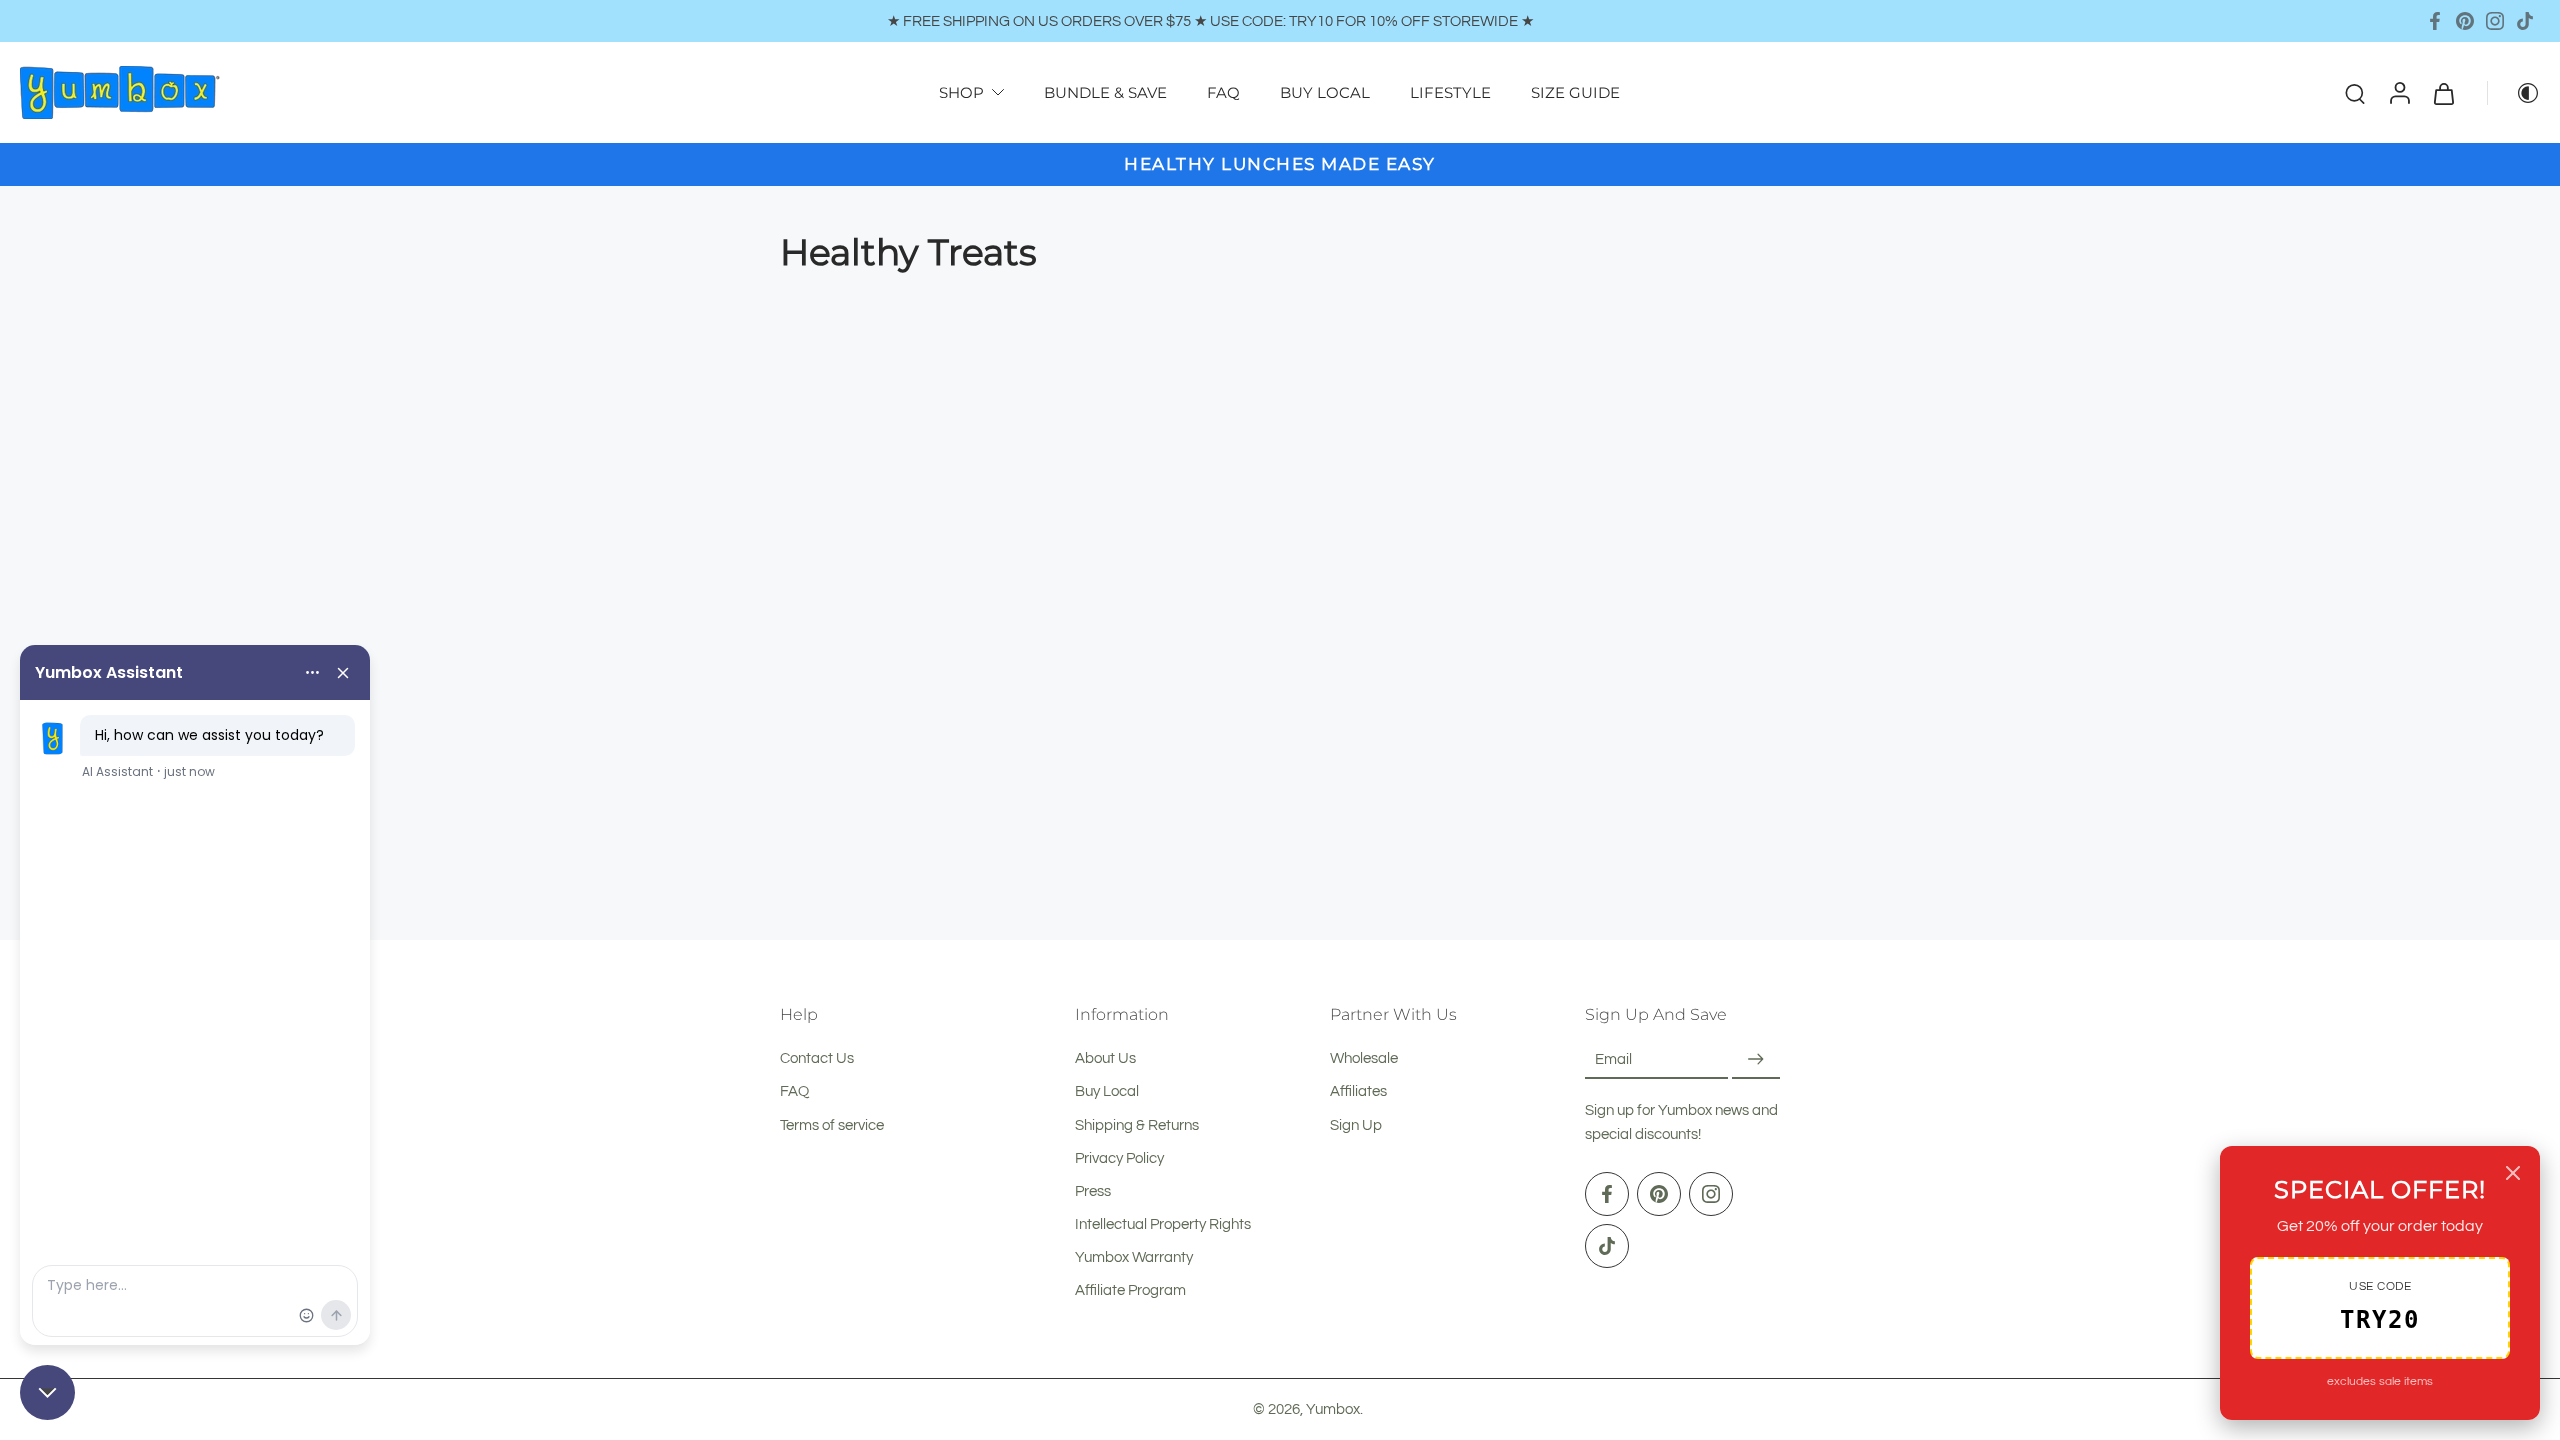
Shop (961, 92)
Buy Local (1107, 1092)
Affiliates (1358, 1092)
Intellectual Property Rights (1163, 1224)
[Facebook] (2435, 21)
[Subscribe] (1756, 1059)
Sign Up (1356, 1125)
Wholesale (1364, 1058)
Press (1093, 1191)
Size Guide (1575, 92)
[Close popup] (2513, 1173)
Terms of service (832, 1125)
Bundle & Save (1105, 92)
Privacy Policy (1119, 1158)
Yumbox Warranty (1134, 1257)
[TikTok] (2525, 21)
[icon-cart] (2443, 92)
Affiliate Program (1130, 1291)
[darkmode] (2514, 93)
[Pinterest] (2465, 21)
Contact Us (817, 1058)
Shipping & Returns (1137, 1125)
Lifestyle (1450, 92)
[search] (2355, 93)
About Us (1105, 1058)
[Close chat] (47, 1392)
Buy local (1325, 92)
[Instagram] (2495, 21)
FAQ (1223, 92)
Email (1613, 1059)
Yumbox (1333, 1409)
